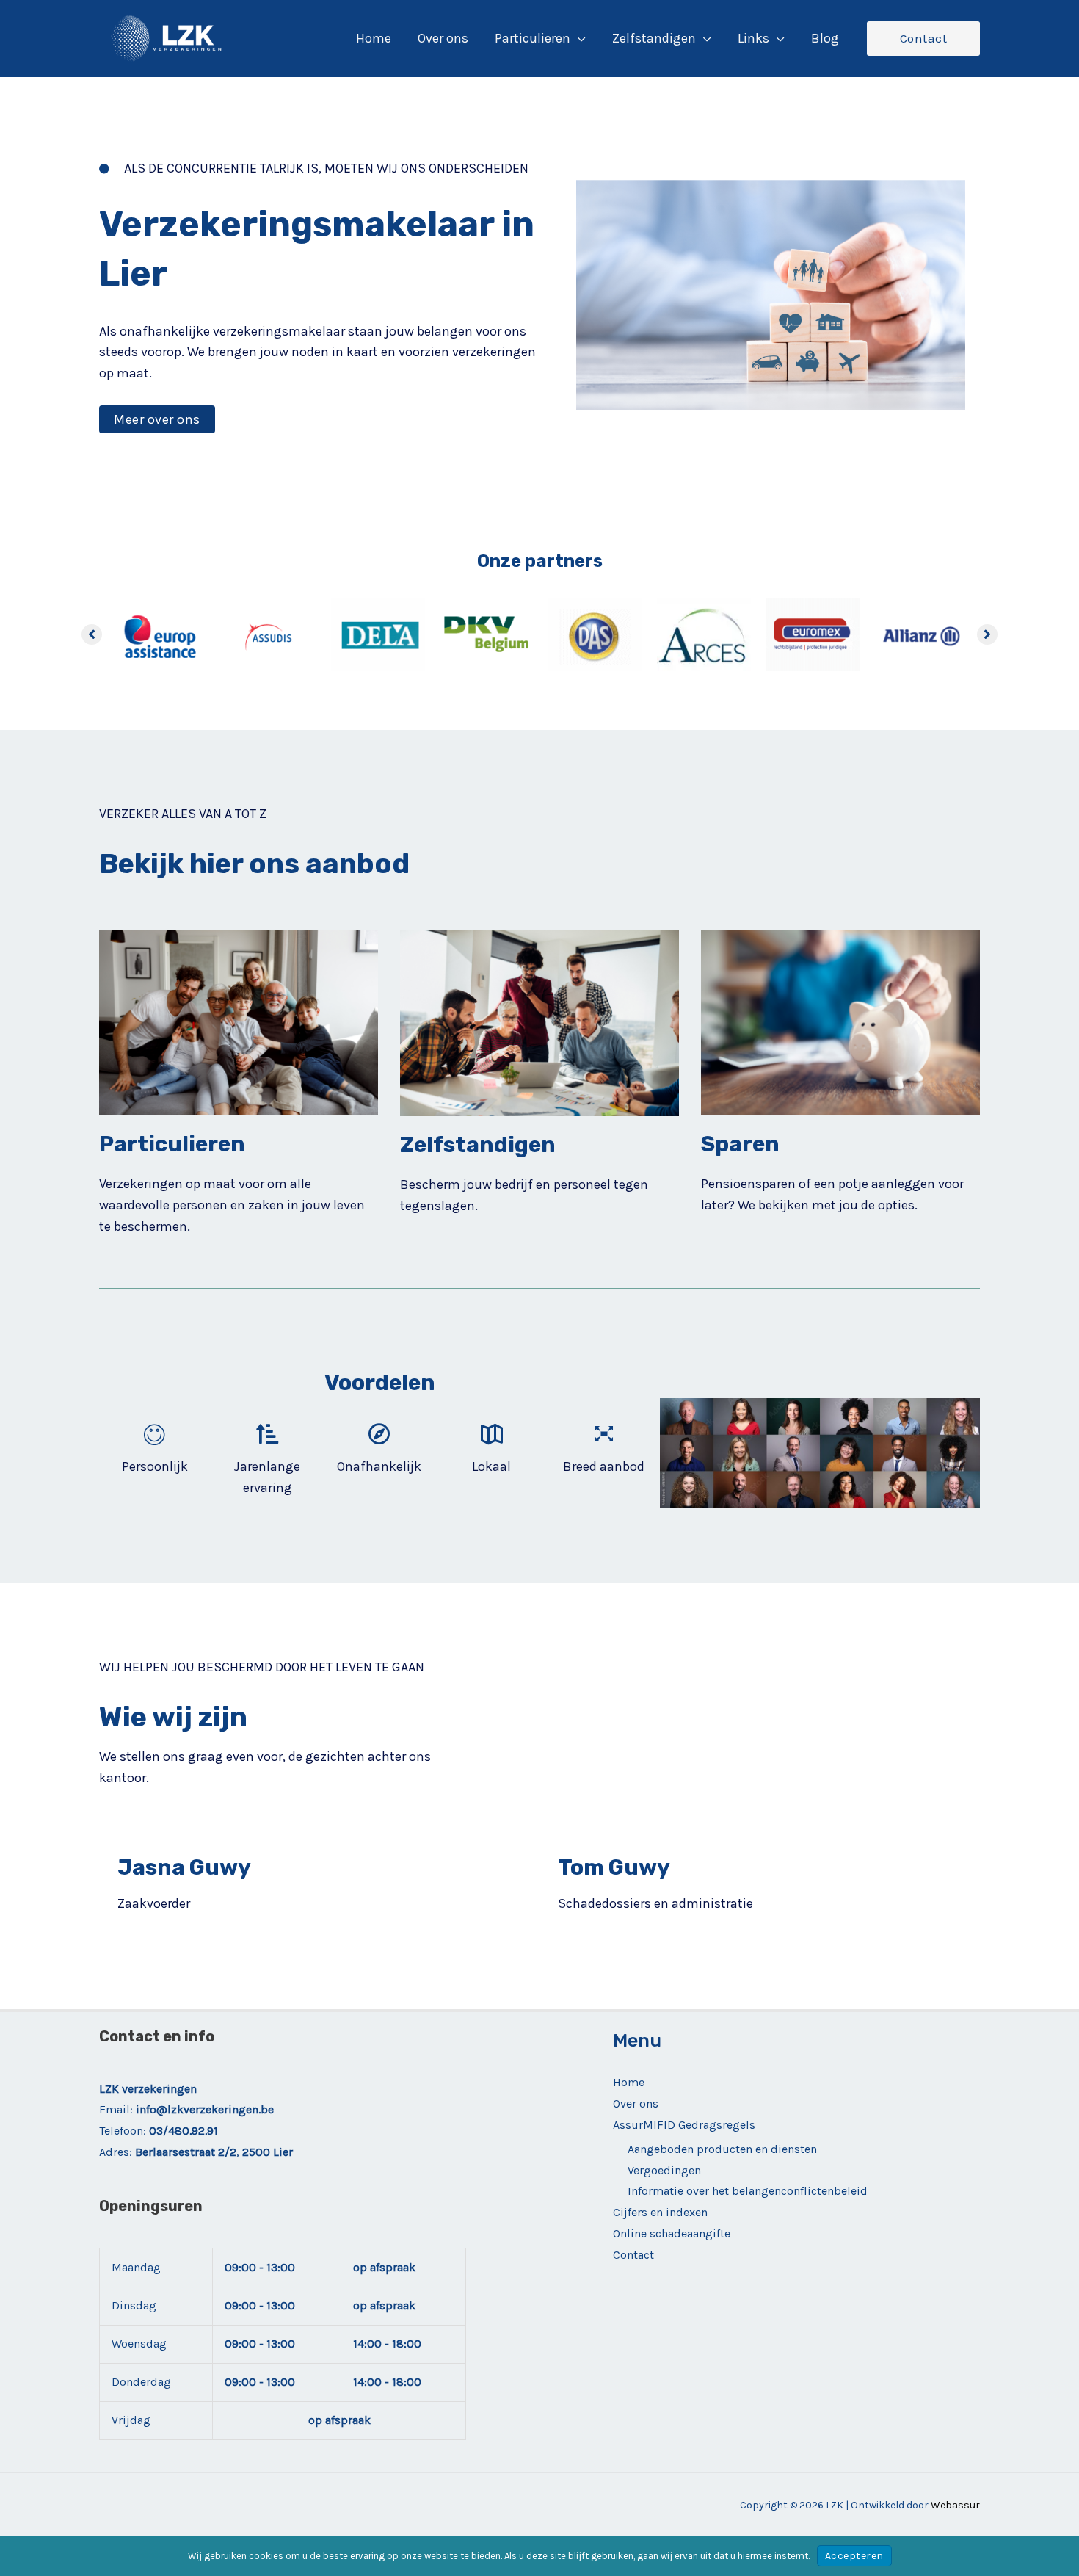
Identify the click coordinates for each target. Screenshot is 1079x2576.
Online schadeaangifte (672, 2233)
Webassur (955, 2505)
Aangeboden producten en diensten (722, 2149)
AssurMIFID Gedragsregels (684, 2125)
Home (629, 2082)
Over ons (636, 2103)
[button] (578, 38)
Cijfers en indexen (660, 2212)
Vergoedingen (664, 2170)
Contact (633, 2255)
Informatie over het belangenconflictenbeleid (748, 2191)
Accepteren (854, 2556)
